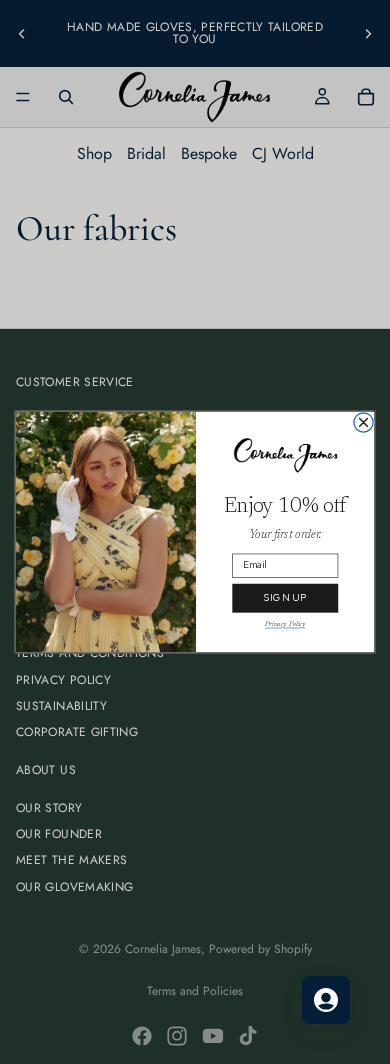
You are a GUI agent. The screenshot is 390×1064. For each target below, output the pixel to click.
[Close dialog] (363, 422)
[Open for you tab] (326, 1000)
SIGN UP (285, 598)
